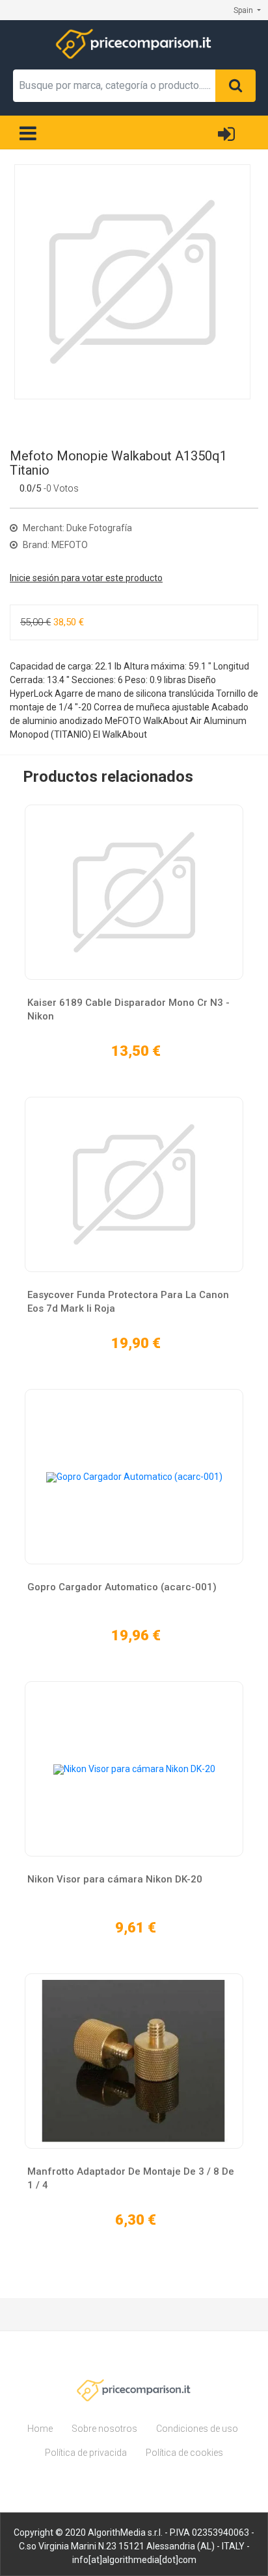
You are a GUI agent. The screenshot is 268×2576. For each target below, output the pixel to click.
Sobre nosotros (104, 2429)
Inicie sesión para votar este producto (86, 578)
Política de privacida (86, 2453)
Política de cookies (184, 2453)
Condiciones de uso (197, 2429)
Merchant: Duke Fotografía (76, 528)
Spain (244, 10)
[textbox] (114, 86)
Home (40, 2429)
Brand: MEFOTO (54, 545)
